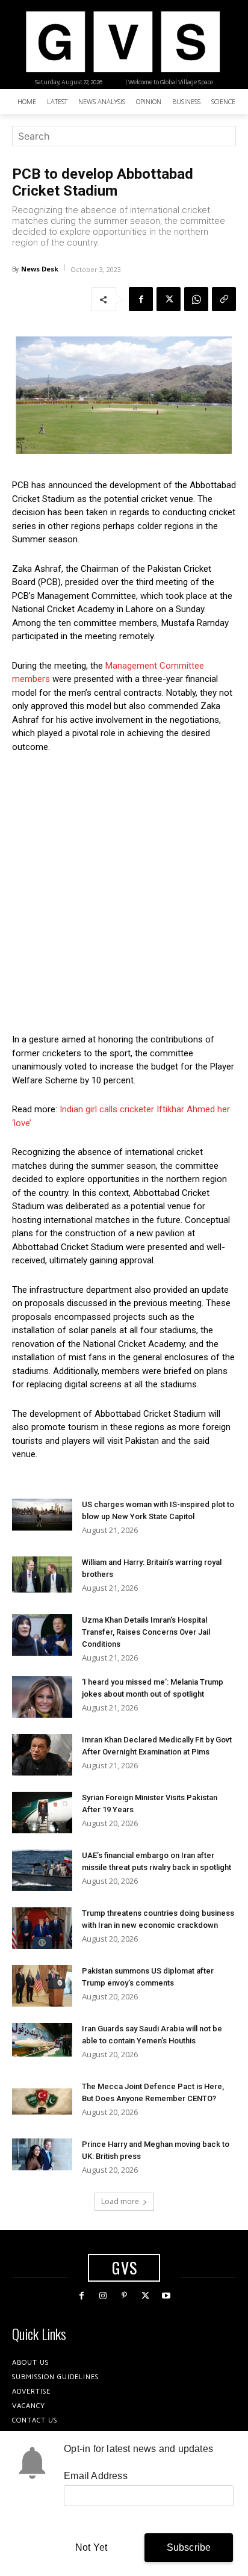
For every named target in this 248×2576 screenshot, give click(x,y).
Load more (120, 2201)
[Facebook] (141, 299)
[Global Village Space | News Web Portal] (122, 42)
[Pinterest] (124, 2296)
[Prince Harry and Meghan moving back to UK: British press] (42, 2154)
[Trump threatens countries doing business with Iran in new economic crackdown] (42, 1928)
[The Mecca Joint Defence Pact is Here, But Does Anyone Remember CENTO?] (42, 2101)
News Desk (40, 269)
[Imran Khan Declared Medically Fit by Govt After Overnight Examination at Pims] (42, 1755)
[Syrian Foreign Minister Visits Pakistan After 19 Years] (42, 1813)
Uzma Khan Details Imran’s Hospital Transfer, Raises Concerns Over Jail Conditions (146, 1632)
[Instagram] (103, 2296)
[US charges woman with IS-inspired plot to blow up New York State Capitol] (42, 1515)
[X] (169, 299)
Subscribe (189, 2547)
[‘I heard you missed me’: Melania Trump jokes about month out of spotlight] (42, 1697)
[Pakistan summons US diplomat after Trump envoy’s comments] (42, 1986)
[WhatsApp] (196, 299)
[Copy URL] (224, 299)
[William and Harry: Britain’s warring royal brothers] (42, 1574)
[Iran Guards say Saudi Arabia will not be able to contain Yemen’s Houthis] (42, 2040)
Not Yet (91, 2547)
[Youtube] (166, 2296)
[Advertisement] (124, 893)
